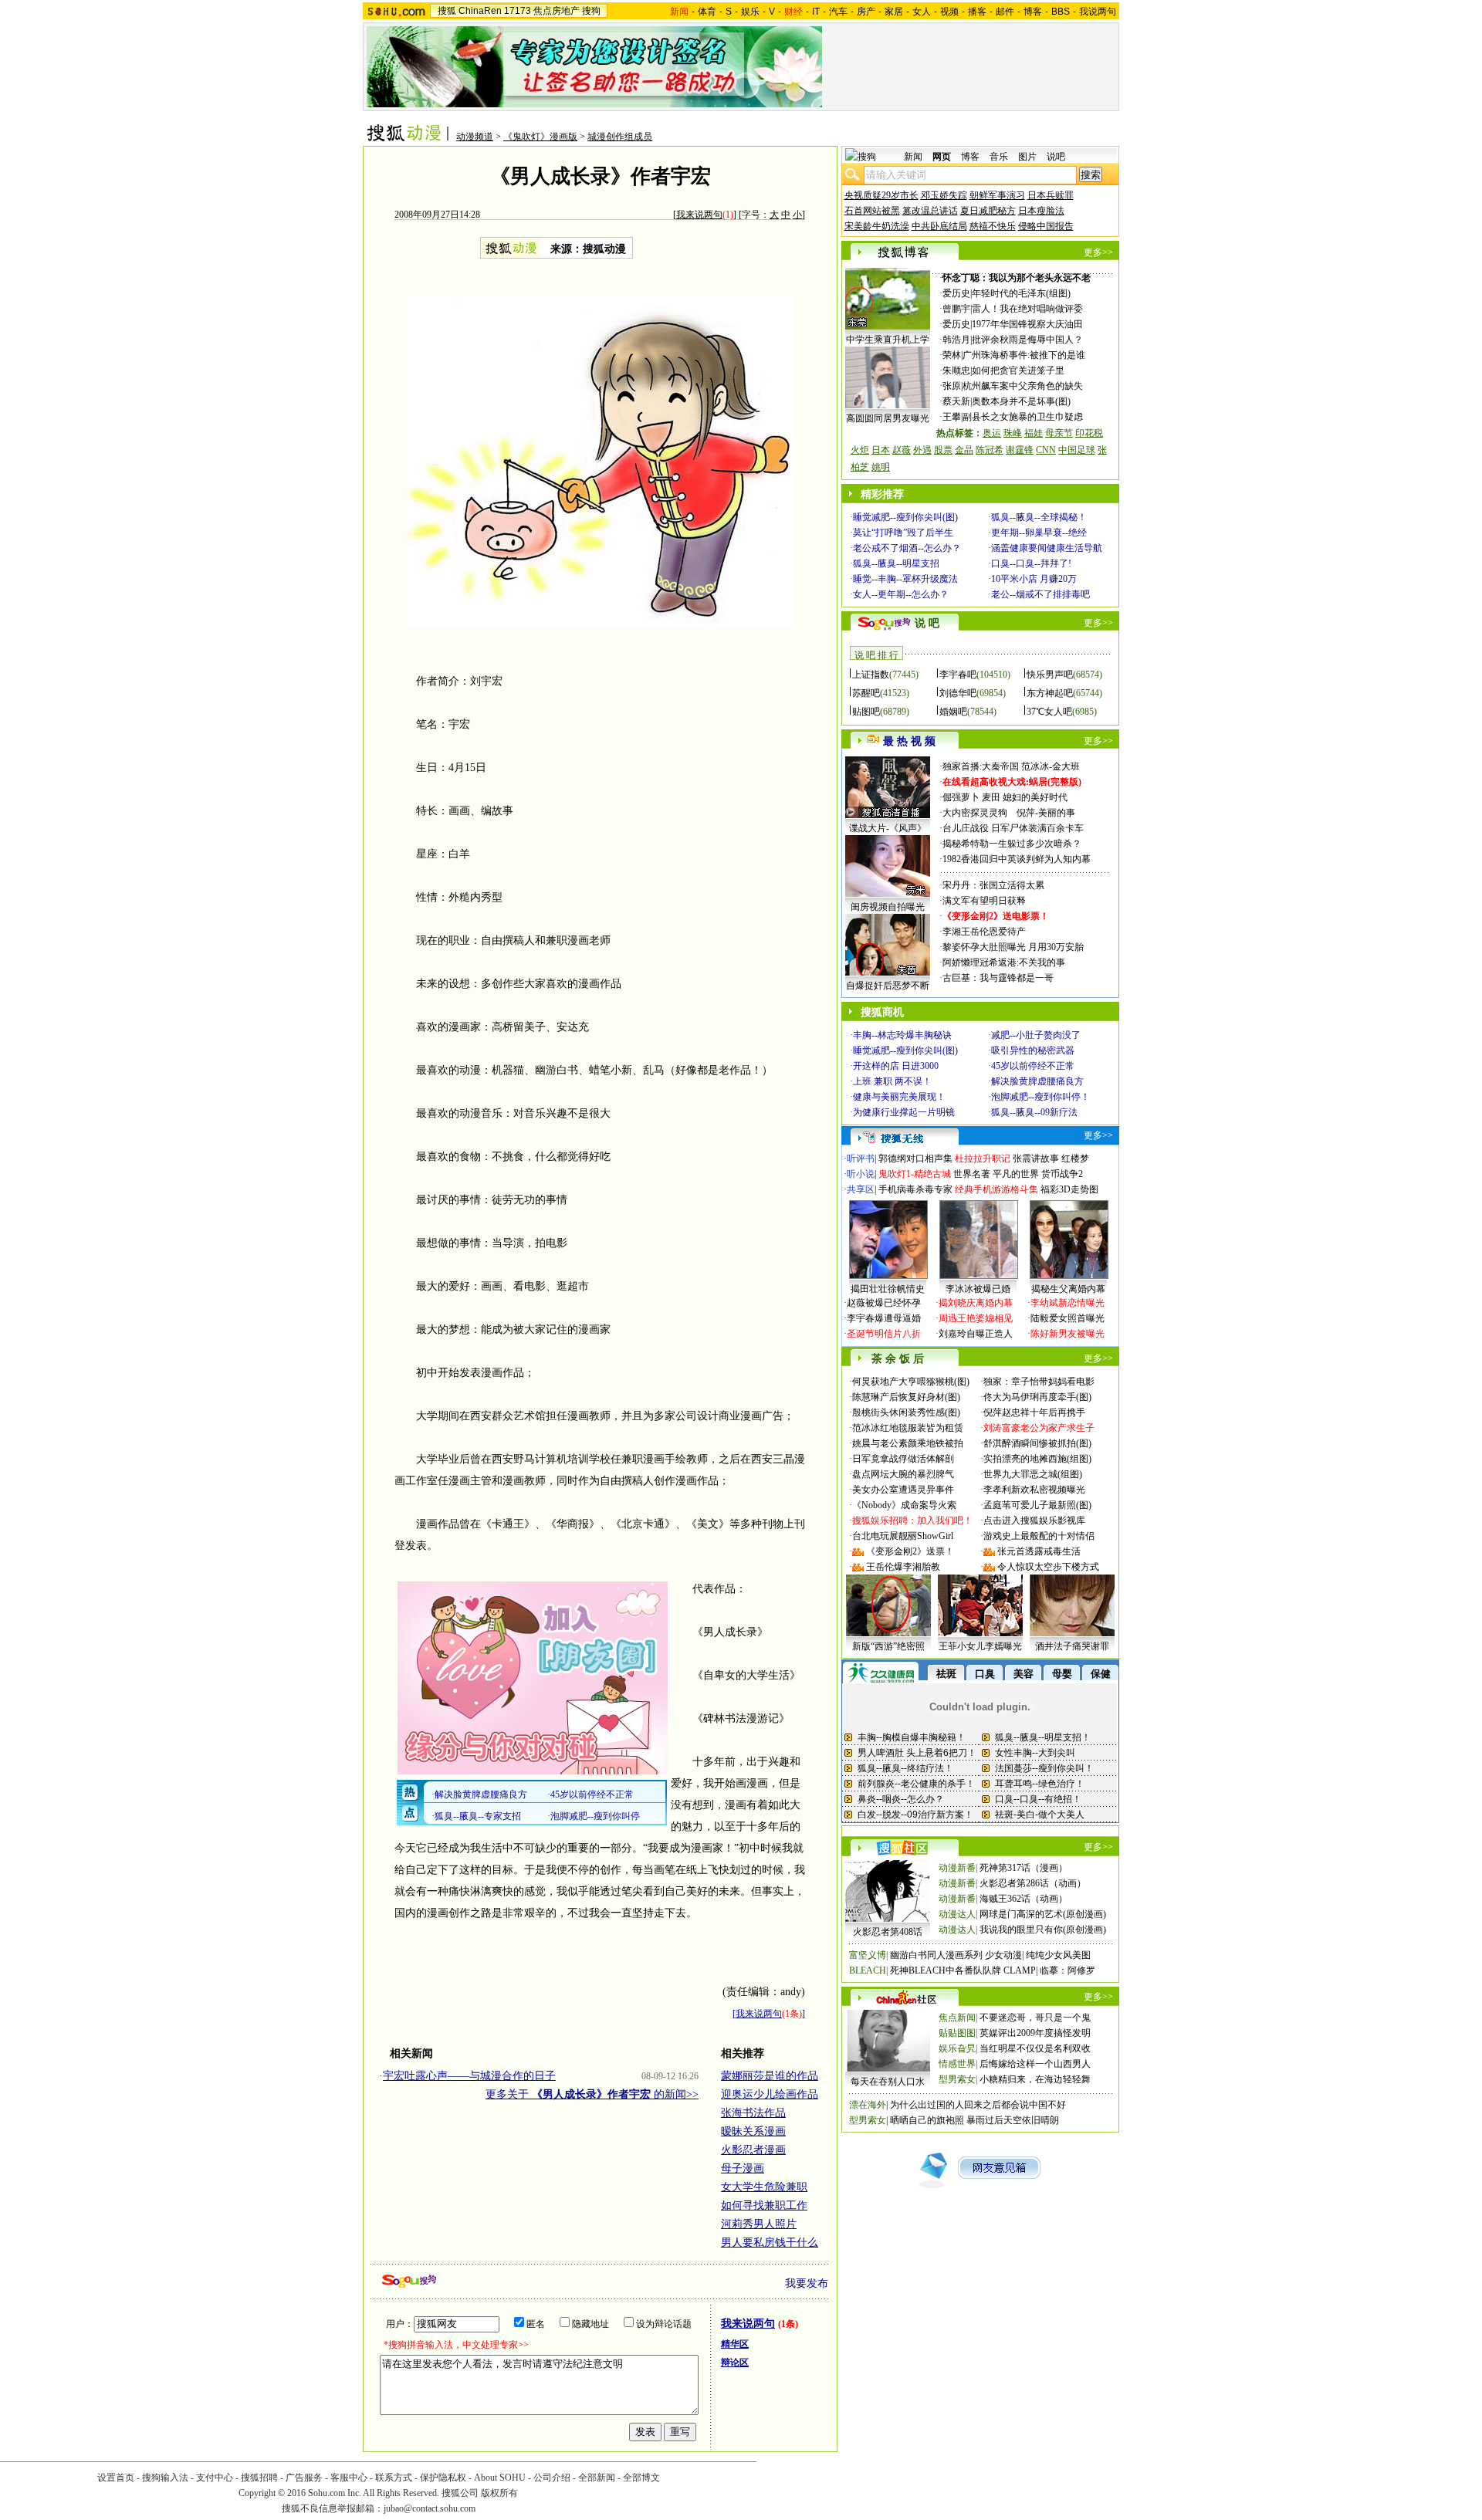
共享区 (861, 1189)
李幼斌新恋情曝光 (1068, 1303)
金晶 (964, 450)
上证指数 (871, 675)
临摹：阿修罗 (1068, 1970)
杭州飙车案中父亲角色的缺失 (1023, 386)
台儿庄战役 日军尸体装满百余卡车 (1013, 828)
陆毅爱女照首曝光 (1068, 1318)
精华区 (735, 2344)
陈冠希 (990, 450)
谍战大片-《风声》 (888, 828)
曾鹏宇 (956, 309)
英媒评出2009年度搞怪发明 (1035, 2033)
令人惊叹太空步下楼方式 (1048, 1567)
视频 (949, 12)
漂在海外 (868, 2105)
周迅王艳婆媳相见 (976, 1318)
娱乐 (750, 12)
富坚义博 (868, 1955)
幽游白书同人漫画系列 (936, 1955)
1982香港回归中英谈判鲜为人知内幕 (1017, 859)
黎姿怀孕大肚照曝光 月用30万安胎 (1013, 947)
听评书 (861, 1159)
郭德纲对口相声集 (915, 1159)
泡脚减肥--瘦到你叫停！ (1040, 1097)
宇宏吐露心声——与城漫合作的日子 (469, 2076)
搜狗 (591, 11)
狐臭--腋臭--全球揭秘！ (1039, 517)
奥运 (992, 433)
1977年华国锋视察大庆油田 (1027, 324)
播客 (977, 12)
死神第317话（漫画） (1024, 1868)
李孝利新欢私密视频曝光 (1034, 1490)
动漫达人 (957, 1914)
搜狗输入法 (165, 2478)
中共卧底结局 (939, 226)
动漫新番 (957, 1868)
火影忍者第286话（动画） (1033, 1883)
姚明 (881, 467)
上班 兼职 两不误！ (892, 1081)
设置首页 (116, 2478)
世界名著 (972, 1174)
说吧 (1056, 157)
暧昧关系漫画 (753, 2131)
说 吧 (927, 623)
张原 (952, 386)
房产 (866, 12)
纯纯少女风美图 (1058, 1955)
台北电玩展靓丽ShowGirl (903, 1536)
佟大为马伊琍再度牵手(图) (1037, 1397)
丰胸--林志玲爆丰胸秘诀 (902, 1035)
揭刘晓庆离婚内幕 (976, 1303)
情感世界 (957, 2064)
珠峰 (1013, 433)
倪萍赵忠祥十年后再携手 (1034, 1412)
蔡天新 (956, 401)
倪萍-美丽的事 (1046, 813)
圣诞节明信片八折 (884, 1334)
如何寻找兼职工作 (764, 2205)
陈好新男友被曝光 (1068, 1334)
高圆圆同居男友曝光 (888, 418)
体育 (707, 12)
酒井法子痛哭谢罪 (1072, 1646)
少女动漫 (1003, 1955)
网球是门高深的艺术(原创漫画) (1043, 1914)
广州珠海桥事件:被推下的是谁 (1024, 355)
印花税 (1089, 433)
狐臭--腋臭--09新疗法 (1034, 1112)
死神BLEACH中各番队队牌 (946, 1970)
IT (816, 12)
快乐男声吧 (1050, 675)
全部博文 (641, 2478)
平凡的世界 (1016, 1174)
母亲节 (1059, 433)
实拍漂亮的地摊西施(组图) (1037, 1459)
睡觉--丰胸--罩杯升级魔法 (905, 579)
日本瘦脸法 (1041, 211)
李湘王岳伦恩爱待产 (984, 932)
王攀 (952, 417)
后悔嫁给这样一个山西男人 (1035, 2064)
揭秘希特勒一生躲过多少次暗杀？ (1012, 844)
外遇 (922, 450)
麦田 (991, 797)
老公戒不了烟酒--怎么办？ (907, 548)
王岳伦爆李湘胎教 (903, 1567)
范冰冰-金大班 (1051, 766)
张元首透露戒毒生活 (1039, 1551)
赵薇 (902, 450)
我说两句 (1098, 12)
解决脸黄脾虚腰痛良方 (1037, 1081)
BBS (1061, 12)
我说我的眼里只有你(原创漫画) (1043, 1930)
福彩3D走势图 (1069, 1189)
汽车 (838, 12)
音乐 (999, 157)
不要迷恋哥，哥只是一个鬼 (1035, 2018)
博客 (1033, 12)
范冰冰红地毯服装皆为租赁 (908, 1428)
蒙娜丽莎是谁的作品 (770, 2076)
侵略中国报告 (1046, 226)
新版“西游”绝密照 (888, 1646)
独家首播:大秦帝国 (981, 766)
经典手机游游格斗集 (996, 1189)
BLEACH (868, 1970)
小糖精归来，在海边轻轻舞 (1035, 2079)
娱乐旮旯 (957, 2048)
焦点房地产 (557, 11)
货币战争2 (1062, 1174)
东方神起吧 (1050, 693)
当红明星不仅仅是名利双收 (1035, 2048)
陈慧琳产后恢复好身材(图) (906, 1397)
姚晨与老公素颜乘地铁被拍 (908, 1443)
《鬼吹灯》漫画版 (540, 137)
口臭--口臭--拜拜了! (1031, 563)
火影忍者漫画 (753, 2150)
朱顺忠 (956, 370)
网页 (942, 157)
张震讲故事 (1036, 1159)
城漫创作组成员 (620, 137)
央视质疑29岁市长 (881, 195)
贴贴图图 (957, 2033)
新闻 (913, 157)
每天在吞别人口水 (888, 2082)
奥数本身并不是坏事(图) (1021, 401)
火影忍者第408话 (888, 1932)
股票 (943, 450)
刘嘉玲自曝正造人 (976, 1334)
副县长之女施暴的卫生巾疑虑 (1023, 417)
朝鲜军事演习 (997, 195)
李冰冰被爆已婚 (978, 1289)
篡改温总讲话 (930, 211)
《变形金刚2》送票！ (910, 1551)
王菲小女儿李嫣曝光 (980, 1646)
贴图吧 (866, 712)
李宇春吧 (958, 675)
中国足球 (1077, 450)
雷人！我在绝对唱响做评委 (1027, 309)
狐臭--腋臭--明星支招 (896, 563)
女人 (922, 12)
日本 (881, 450)
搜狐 (447, 11)
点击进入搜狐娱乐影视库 (1034, 1520)
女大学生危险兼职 (764, 2187)
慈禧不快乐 (993, 226)
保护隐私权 (443, 2478)
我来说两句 (699, 215)
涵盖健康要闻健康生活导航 (1047, 548)
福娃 (1034, 433)
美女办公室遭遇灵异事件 (903, 1490)
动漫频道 (475, 137)
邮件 (1005, 12)
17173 (518, 11)
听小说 (861, 1174)
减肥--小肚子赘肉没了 (1036, 1035)
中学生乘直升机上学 (888, 340)
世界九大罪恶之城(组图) (1033, 1474)
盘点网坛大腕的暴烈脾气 (903, 1474)
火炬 (860, 450)
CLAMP (1020, 1970)
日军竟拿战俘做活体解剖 (903, 1459)
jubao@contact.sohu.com (430, 2508)
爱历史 (956, 293)
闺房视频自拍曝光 (888, 907)
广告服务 (304, 2478)
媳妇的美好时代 (1035, 797)
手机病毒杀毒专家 (915, 1189)
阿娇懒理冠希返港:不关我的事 (1004, 962)
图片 (1027, 157)
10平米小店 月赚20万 (1034, 579)
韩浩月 (956, 340)
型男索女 (957, 2079)
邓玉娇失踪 (944, 195)
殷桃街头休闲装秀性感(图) (906, 1412)
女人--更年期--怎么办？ (901, 594)
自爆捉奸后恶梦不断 (888, 986)
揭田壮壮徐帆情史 (888, 1289)
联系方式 (394, 2478)
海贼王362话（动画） (1024, 1899)
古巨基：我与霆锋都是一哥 (998, 978)
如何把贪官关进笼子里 (1018, 370)
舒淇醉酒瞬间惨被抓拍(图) (1037, 1443)
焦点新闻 (957, 2018)
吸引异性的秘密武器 (1033, 1050)
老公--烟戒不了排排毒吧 (1040, 594)
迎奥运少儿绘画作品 (770, 2094)
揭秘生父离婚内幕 (1068, 1289)
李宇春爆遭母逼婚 (884, 1318)
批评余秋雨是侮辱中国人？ (1027, 340)
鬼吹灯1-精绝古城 (915, 1174)
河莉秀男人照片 (759, 2224)
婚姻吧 (953, 712)
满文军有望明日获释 (984, 901)
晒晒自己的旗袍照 (927, 2120)
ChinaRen (480, 11)
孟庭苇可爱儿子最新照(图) (1037, 1505)
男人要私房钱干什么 (770, 2243)
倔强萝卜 (961, 797)
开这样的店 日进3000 (896, 1066)
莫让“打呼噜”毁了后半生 (903, 533)
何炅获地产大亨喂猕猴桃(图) (911, 1382)
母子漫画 (743, 2168)
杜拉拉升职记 (983, 1159)
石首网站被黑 (872, 211)
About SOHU (500, 2478)
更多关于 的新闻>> (592, 2094)
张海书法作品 (753, 2113)
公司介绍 (552, 2478)
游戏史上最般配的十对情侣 (1039, 1536)
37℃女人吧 (1049, 712)
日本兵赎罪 (1051, 195)
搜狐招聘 (259, 2478)
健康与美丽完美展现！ (899, 1097)
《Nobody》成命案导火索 (904, 1505)
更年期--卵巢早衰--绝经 (1039, 533)
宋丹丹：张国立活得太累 (993, 885)
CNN (1046, 450)
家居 (894, 12)
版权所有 (499, 2493)
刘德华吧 (958, 693)
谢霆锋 (1020, 450)
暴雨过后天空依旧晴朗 (1013, 2120)
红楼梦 (1075, 1159)
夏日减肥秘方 (988, 211)
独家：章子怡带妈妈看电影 (1039, 1382)
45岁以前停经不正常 (1033, 1066)
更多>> (1098, 252)
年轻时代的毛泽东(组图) (1021, 293)
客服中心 (349, 2478)
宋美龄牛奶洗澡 (877, 226)
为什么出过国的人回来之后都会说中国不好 (978, 2105)
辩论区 (735, 2363)
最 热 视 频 (909, 741)
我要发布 (807, 2283)
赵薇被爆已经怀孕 (884, 1303)
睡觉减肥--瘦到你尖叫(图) (905, 517)
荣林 (952, 355)
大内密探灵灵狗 (975, 813)
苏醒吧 (866, 693)
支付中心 (215, 2478)
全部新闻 (597, 2478)
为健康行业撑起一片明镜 (904, 1112)
